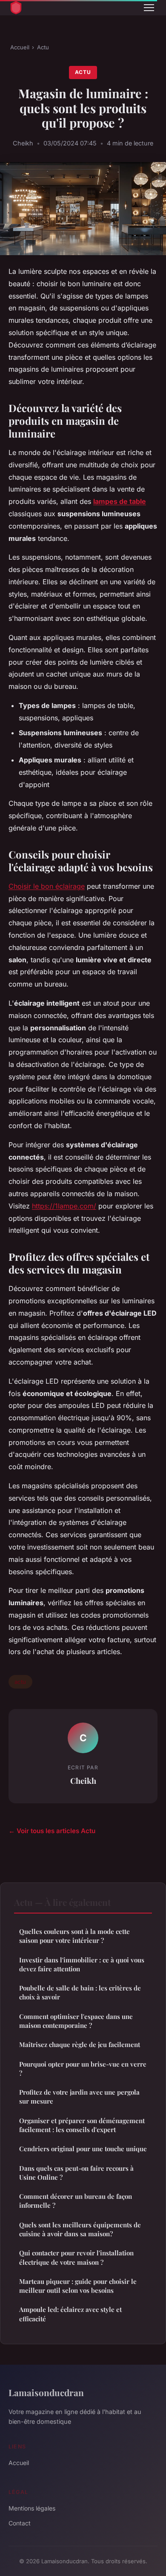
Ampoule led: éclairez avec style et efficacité (70, 2314)
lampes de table (120, 501)
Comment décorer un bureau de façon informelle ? (76, 2201)
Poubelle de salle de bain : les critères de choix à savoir (80, 1992)
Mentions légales (32, 2508)
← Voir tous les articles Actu (52, 1831)
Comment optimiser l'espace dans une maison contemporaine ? (76, 2021)
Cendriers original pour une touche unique (83, 2149)
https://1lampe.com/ (64, 1206)
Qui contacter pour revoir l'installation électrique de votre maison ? (76, 2257)
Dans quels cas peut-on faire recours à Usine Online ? (76, 2173)
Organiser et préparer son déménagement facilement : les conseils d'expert (82, 2125)
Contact (20, 2523)
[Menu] (149, 8)
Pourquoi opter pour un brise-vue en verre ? (83, 2068)
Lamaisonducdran (46, 2392)
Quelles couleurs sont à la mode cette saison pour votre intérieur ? (74, 1936)
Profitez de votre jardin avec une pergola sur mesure (79, 2097)
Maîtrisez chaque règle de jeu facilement (80, 2044)
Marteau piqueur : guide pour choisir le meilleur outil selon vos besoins (78, 2286)
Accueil (20, 47)
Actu (43, 47)
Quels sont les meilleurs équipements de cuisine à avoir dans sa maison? (80, 2229)
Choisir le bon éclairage (47, 886)
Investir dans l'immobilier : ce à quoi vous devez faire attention (82, 1964)
